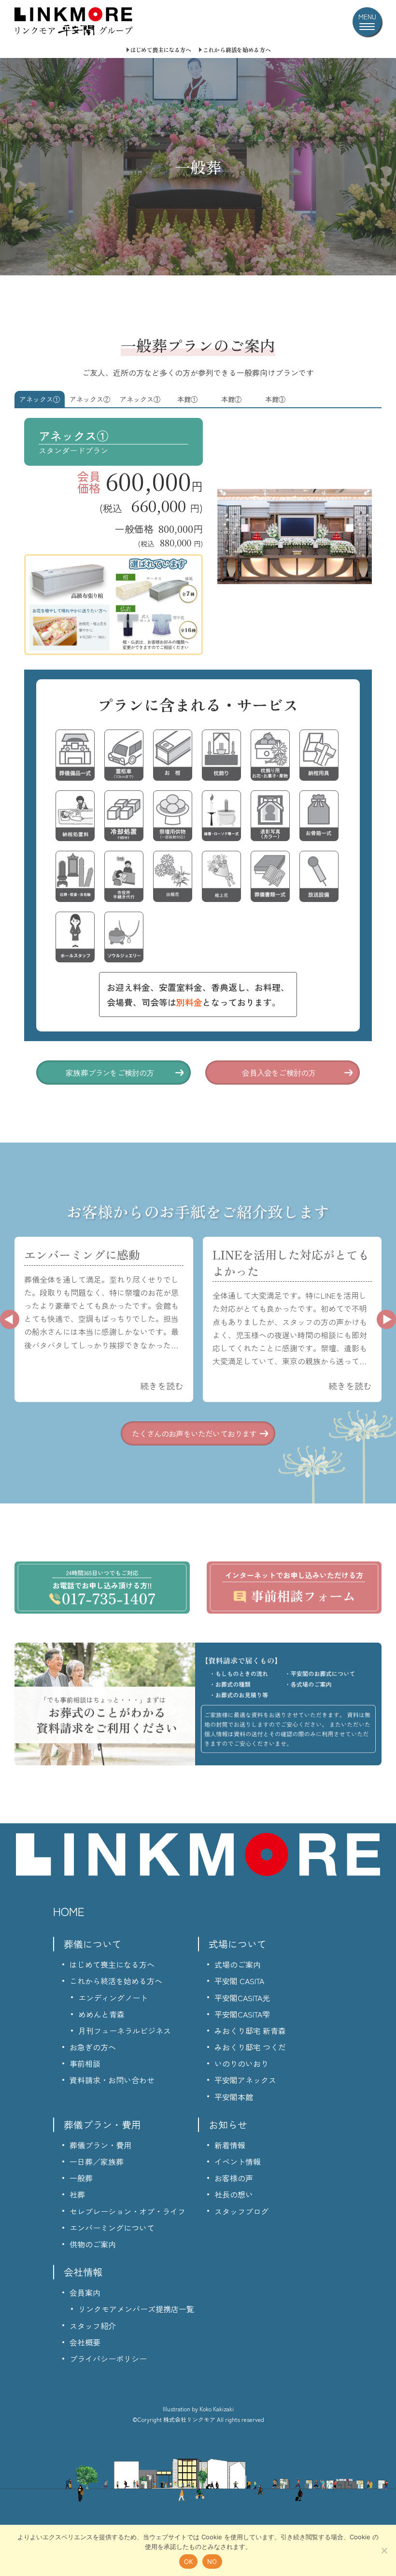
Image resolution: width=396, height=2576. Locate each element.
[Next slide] (386, 1319)
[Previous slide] (10, 1319)
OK (189, 2562)
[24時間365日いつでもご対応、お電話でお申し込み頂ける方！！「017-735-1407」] (102, 1588)
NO (212, 2562)
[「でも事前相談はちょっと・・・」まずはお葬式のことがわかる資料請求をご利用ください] (198, 1704)
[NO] (384, 2550)
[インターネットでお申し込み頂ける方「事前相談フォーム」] (294, 1588)
